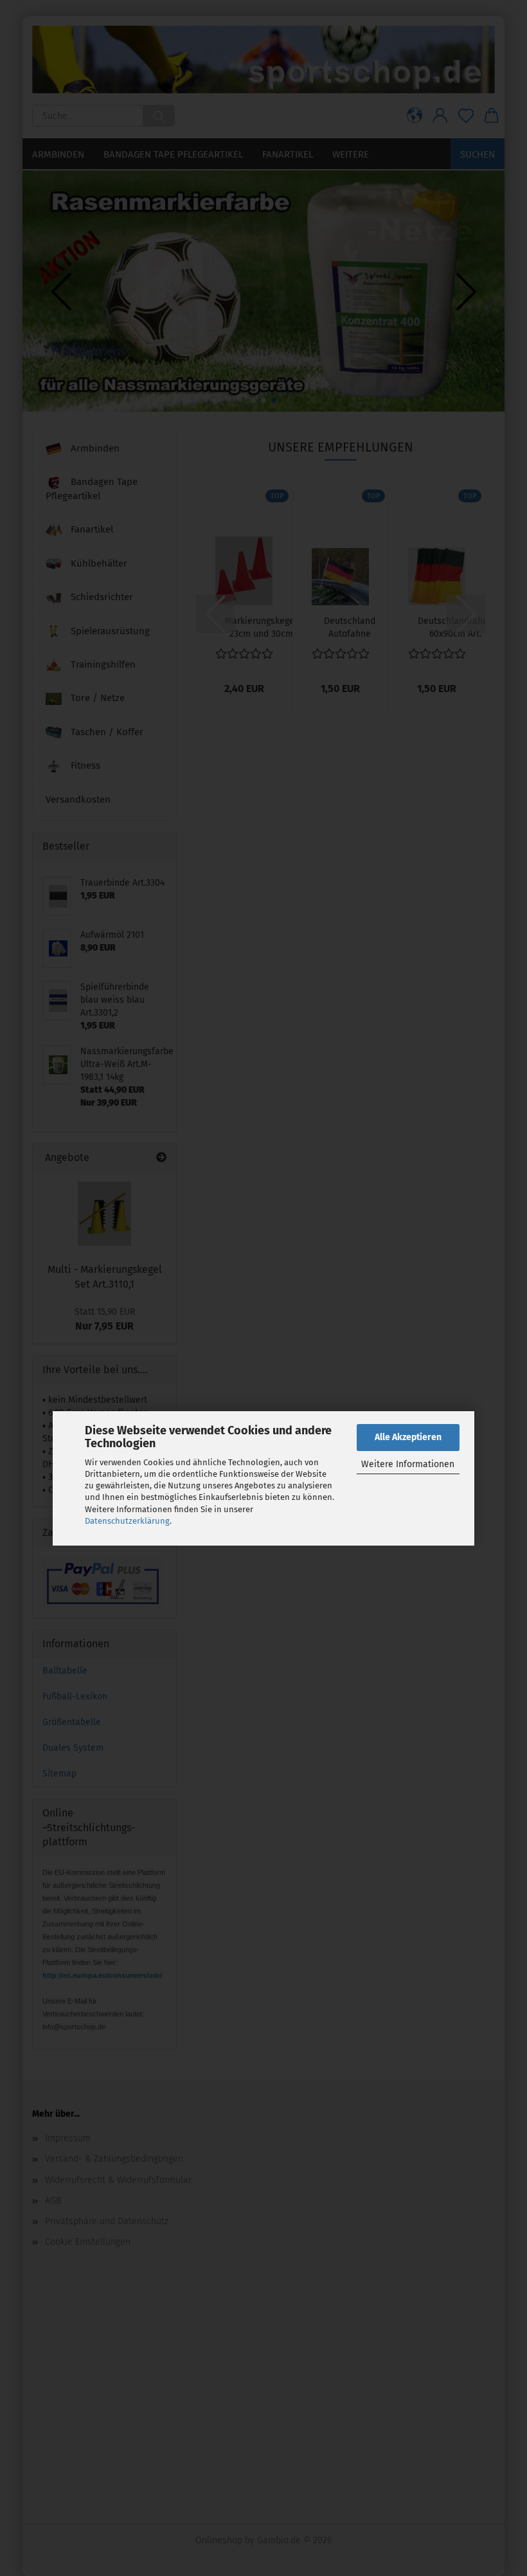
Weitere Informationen (408, 1464)
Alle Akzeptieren (408, 1437)
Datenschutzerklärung (127, 1521)
